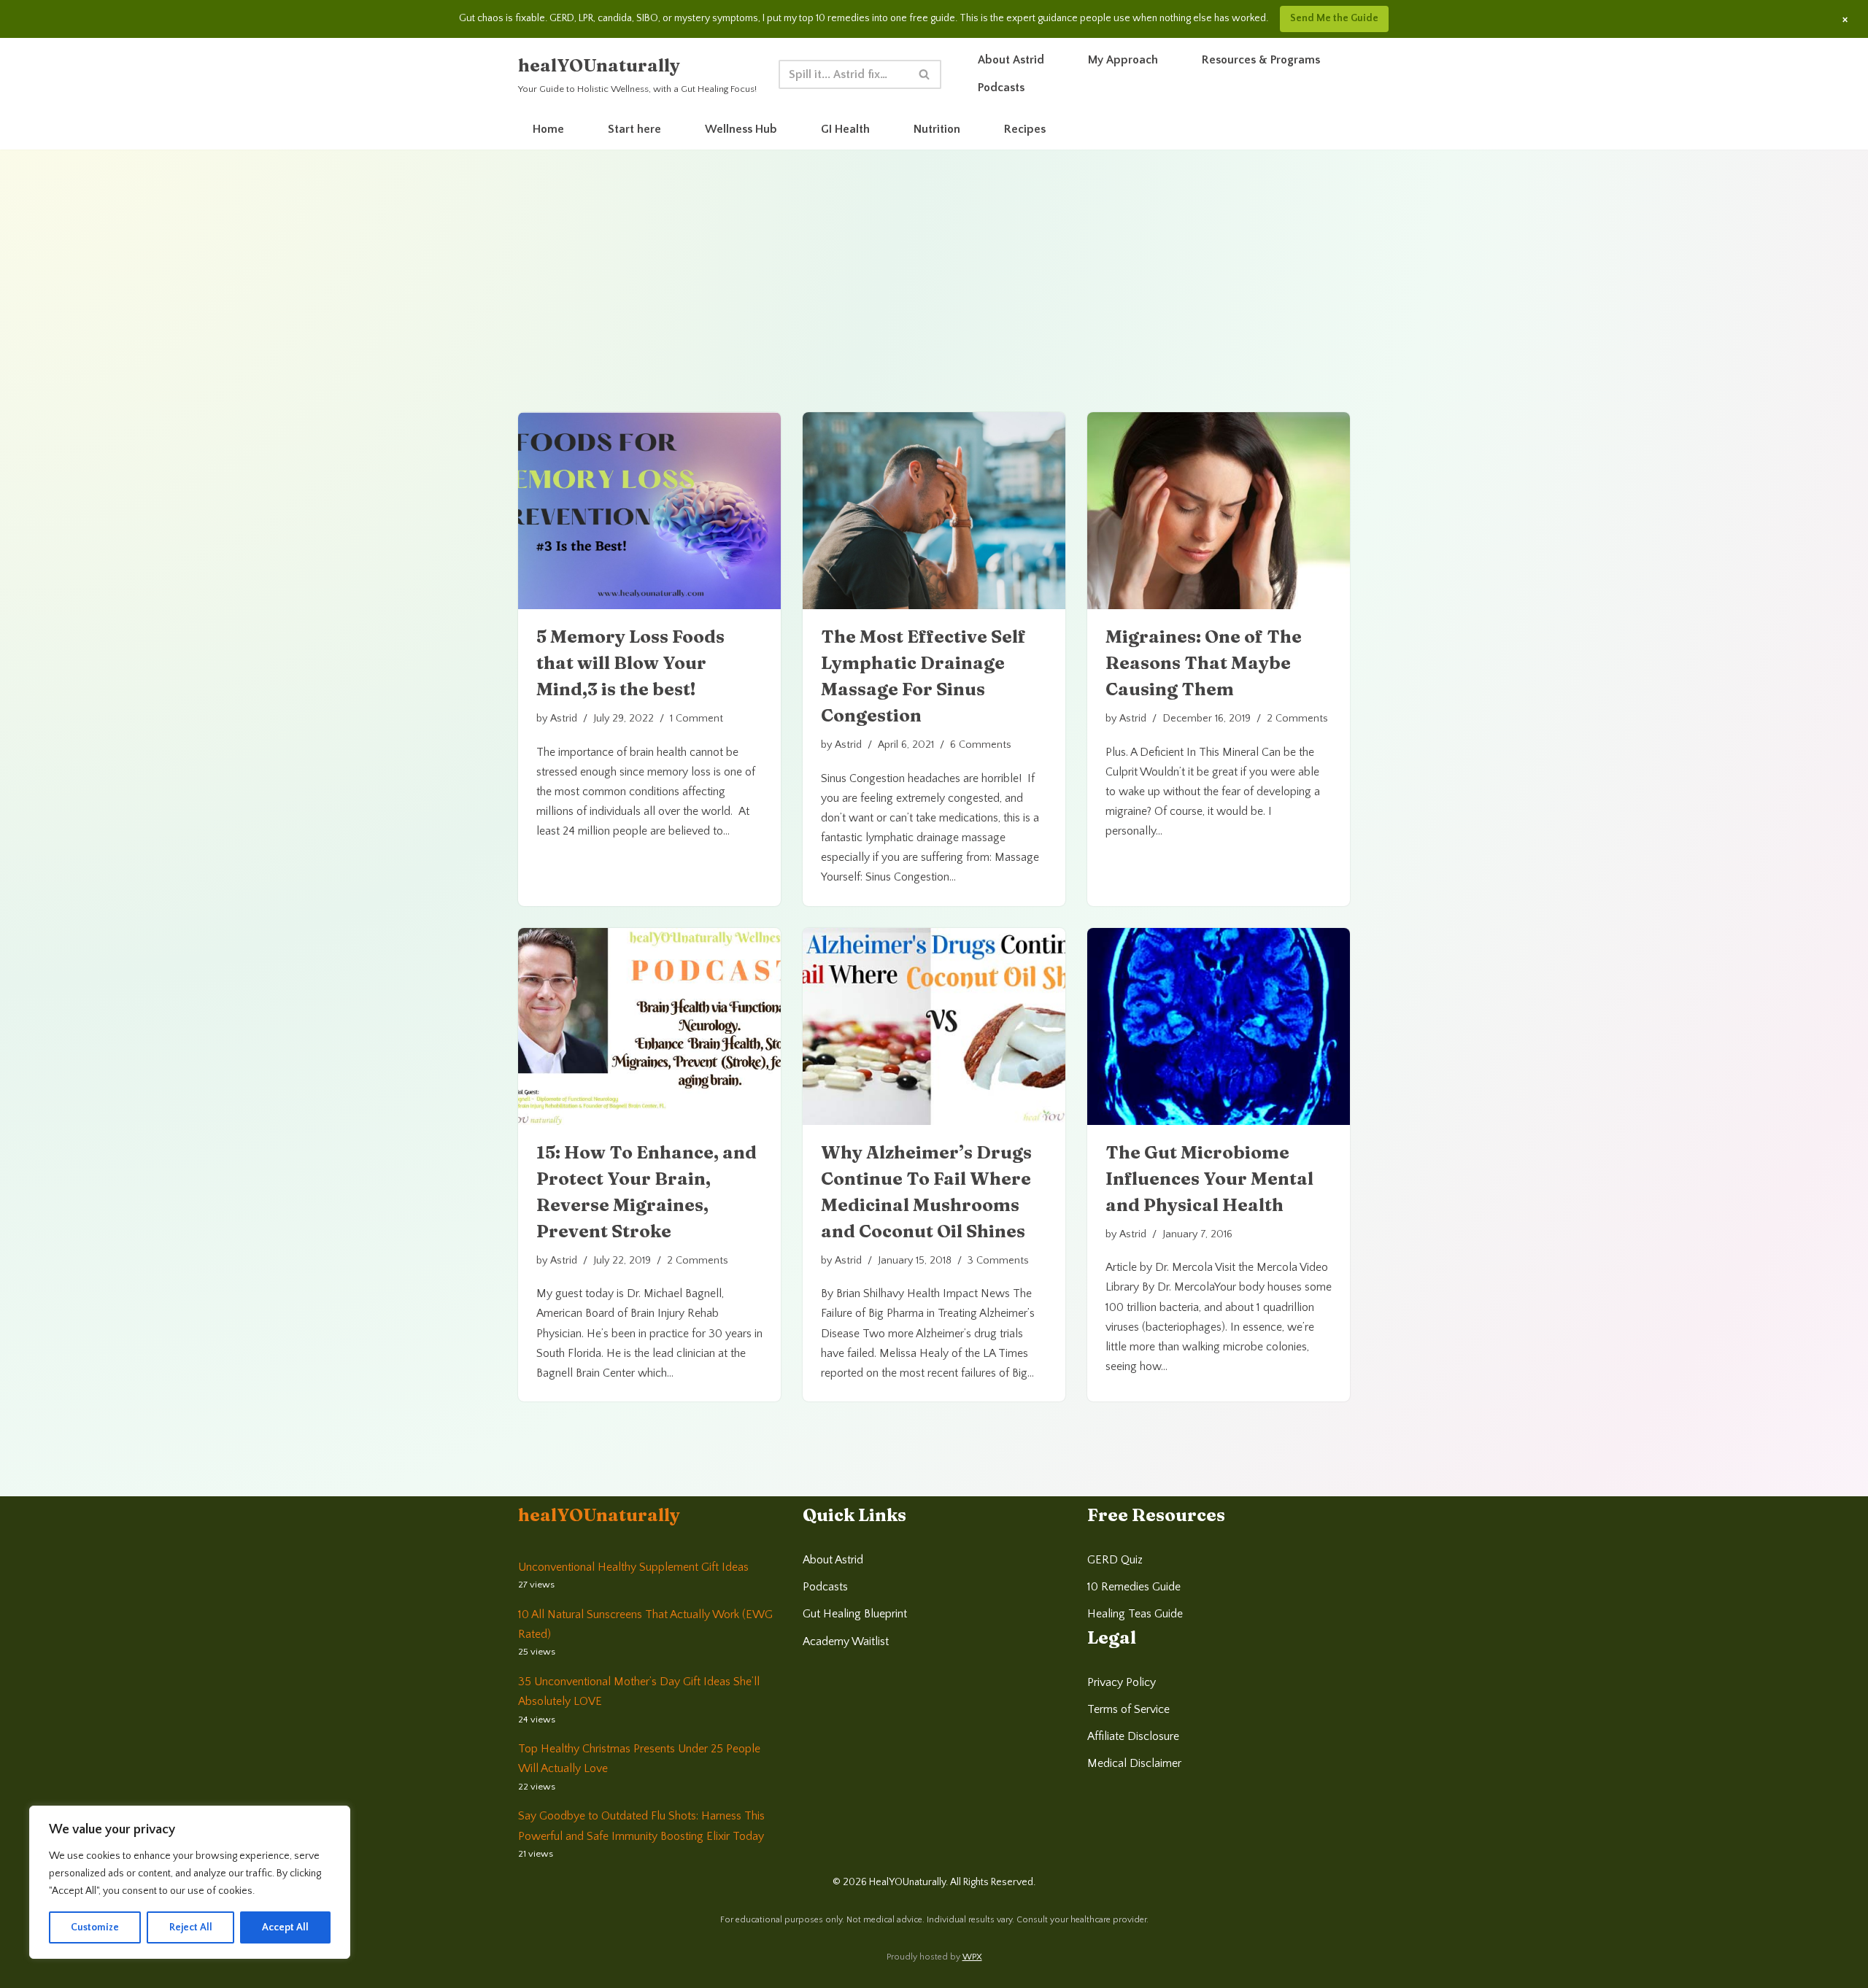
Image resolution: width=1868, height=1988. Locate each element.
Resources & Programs (1261, 60)
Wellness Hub (741, 129)
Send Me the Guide (1334, 18)
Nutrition (937, 129)
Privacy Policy (1122, 1682)
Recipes (1025, 129)
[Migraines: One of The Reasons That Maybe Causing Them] (1219, 511)
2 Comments (1297, 719)
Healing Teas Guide (1135, 1614)
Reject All (191, 1927)
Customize (95, 1927)
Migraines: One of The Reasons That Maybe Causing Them (1204, 663)
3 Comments (998, 1261)
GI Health (845, 129)
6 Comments (981, 745)
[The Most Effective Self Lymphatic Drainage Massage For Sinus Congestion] (934, 511)
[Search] (925, 74)
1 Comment (696, 719)
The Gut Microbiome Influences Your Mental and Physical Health (1209, 1179)
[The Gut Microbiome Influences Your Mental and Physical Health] (1219, 1026)
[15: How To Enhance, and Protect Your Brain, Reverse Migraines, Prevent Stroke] (649, 1026)
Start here (634, 129)
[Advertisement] (934, 303)
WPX (972, 1957)
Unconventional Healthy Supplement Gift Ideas (633, 1567)
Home (548, 129)
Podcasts (1001, 88)
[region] (190, 1882)
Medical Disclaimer (1134, 1763)
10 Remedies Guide (1134, 1587)
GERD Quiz (1115, 1560)
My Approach (1123, 60)
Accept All (285, 1927)
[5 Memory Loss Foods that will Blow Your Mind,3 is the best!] (649, 511)
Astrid (564, 719)
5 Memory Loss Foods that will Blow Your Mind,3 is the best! (630, 663)
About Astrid (1011, 60)
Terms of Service (1128, 1709)
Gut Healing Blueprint (855, 1614)
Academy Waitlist (846, 1641)
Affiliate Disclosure (1133, 1736)
